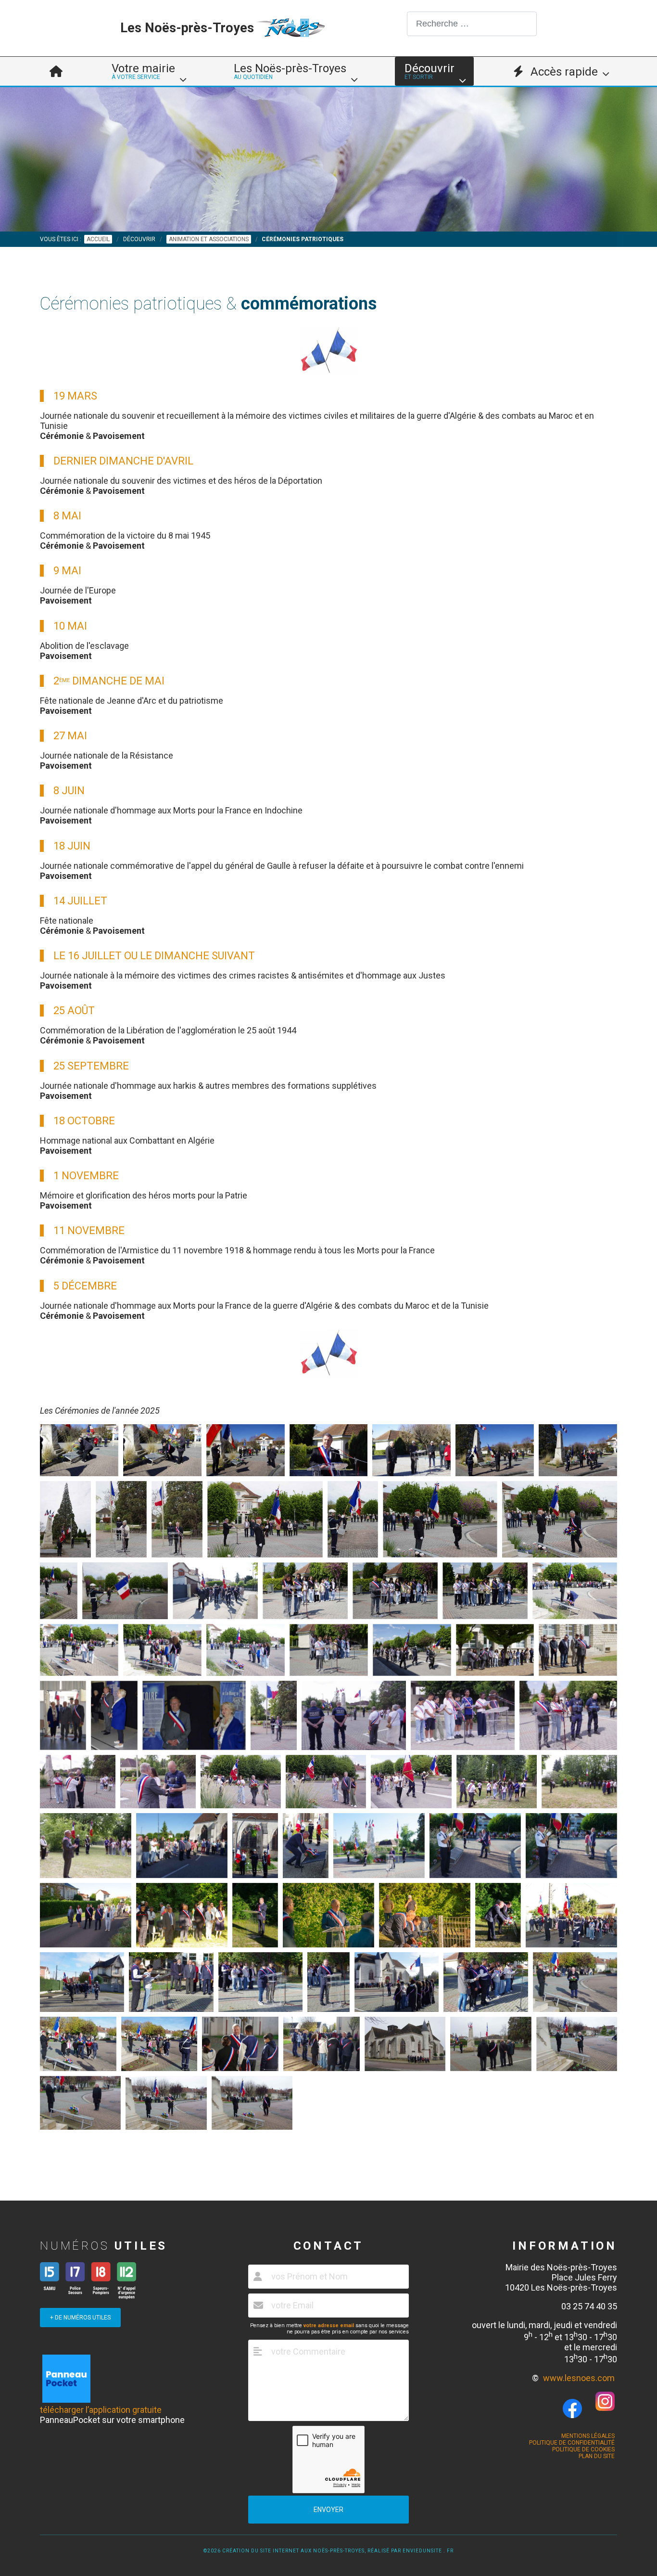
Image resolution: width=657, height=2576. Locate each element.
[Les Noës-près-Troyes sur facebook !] (572, 2409)
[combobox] (472, 24)
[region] (328, 159)
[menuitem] (56, 71)
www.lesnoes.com (579, 2378)
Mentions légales (588, 2436)
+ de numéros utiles (80, 2318)
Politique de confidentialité (572, 2443)
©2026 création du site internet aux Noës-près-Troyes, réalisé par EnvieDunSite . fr (328, 2551)
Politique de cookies (583, 2449)
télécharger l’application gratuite (101, 2410)
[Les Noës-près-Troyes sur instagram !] (605, 2408)
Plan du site (597, 2456)
